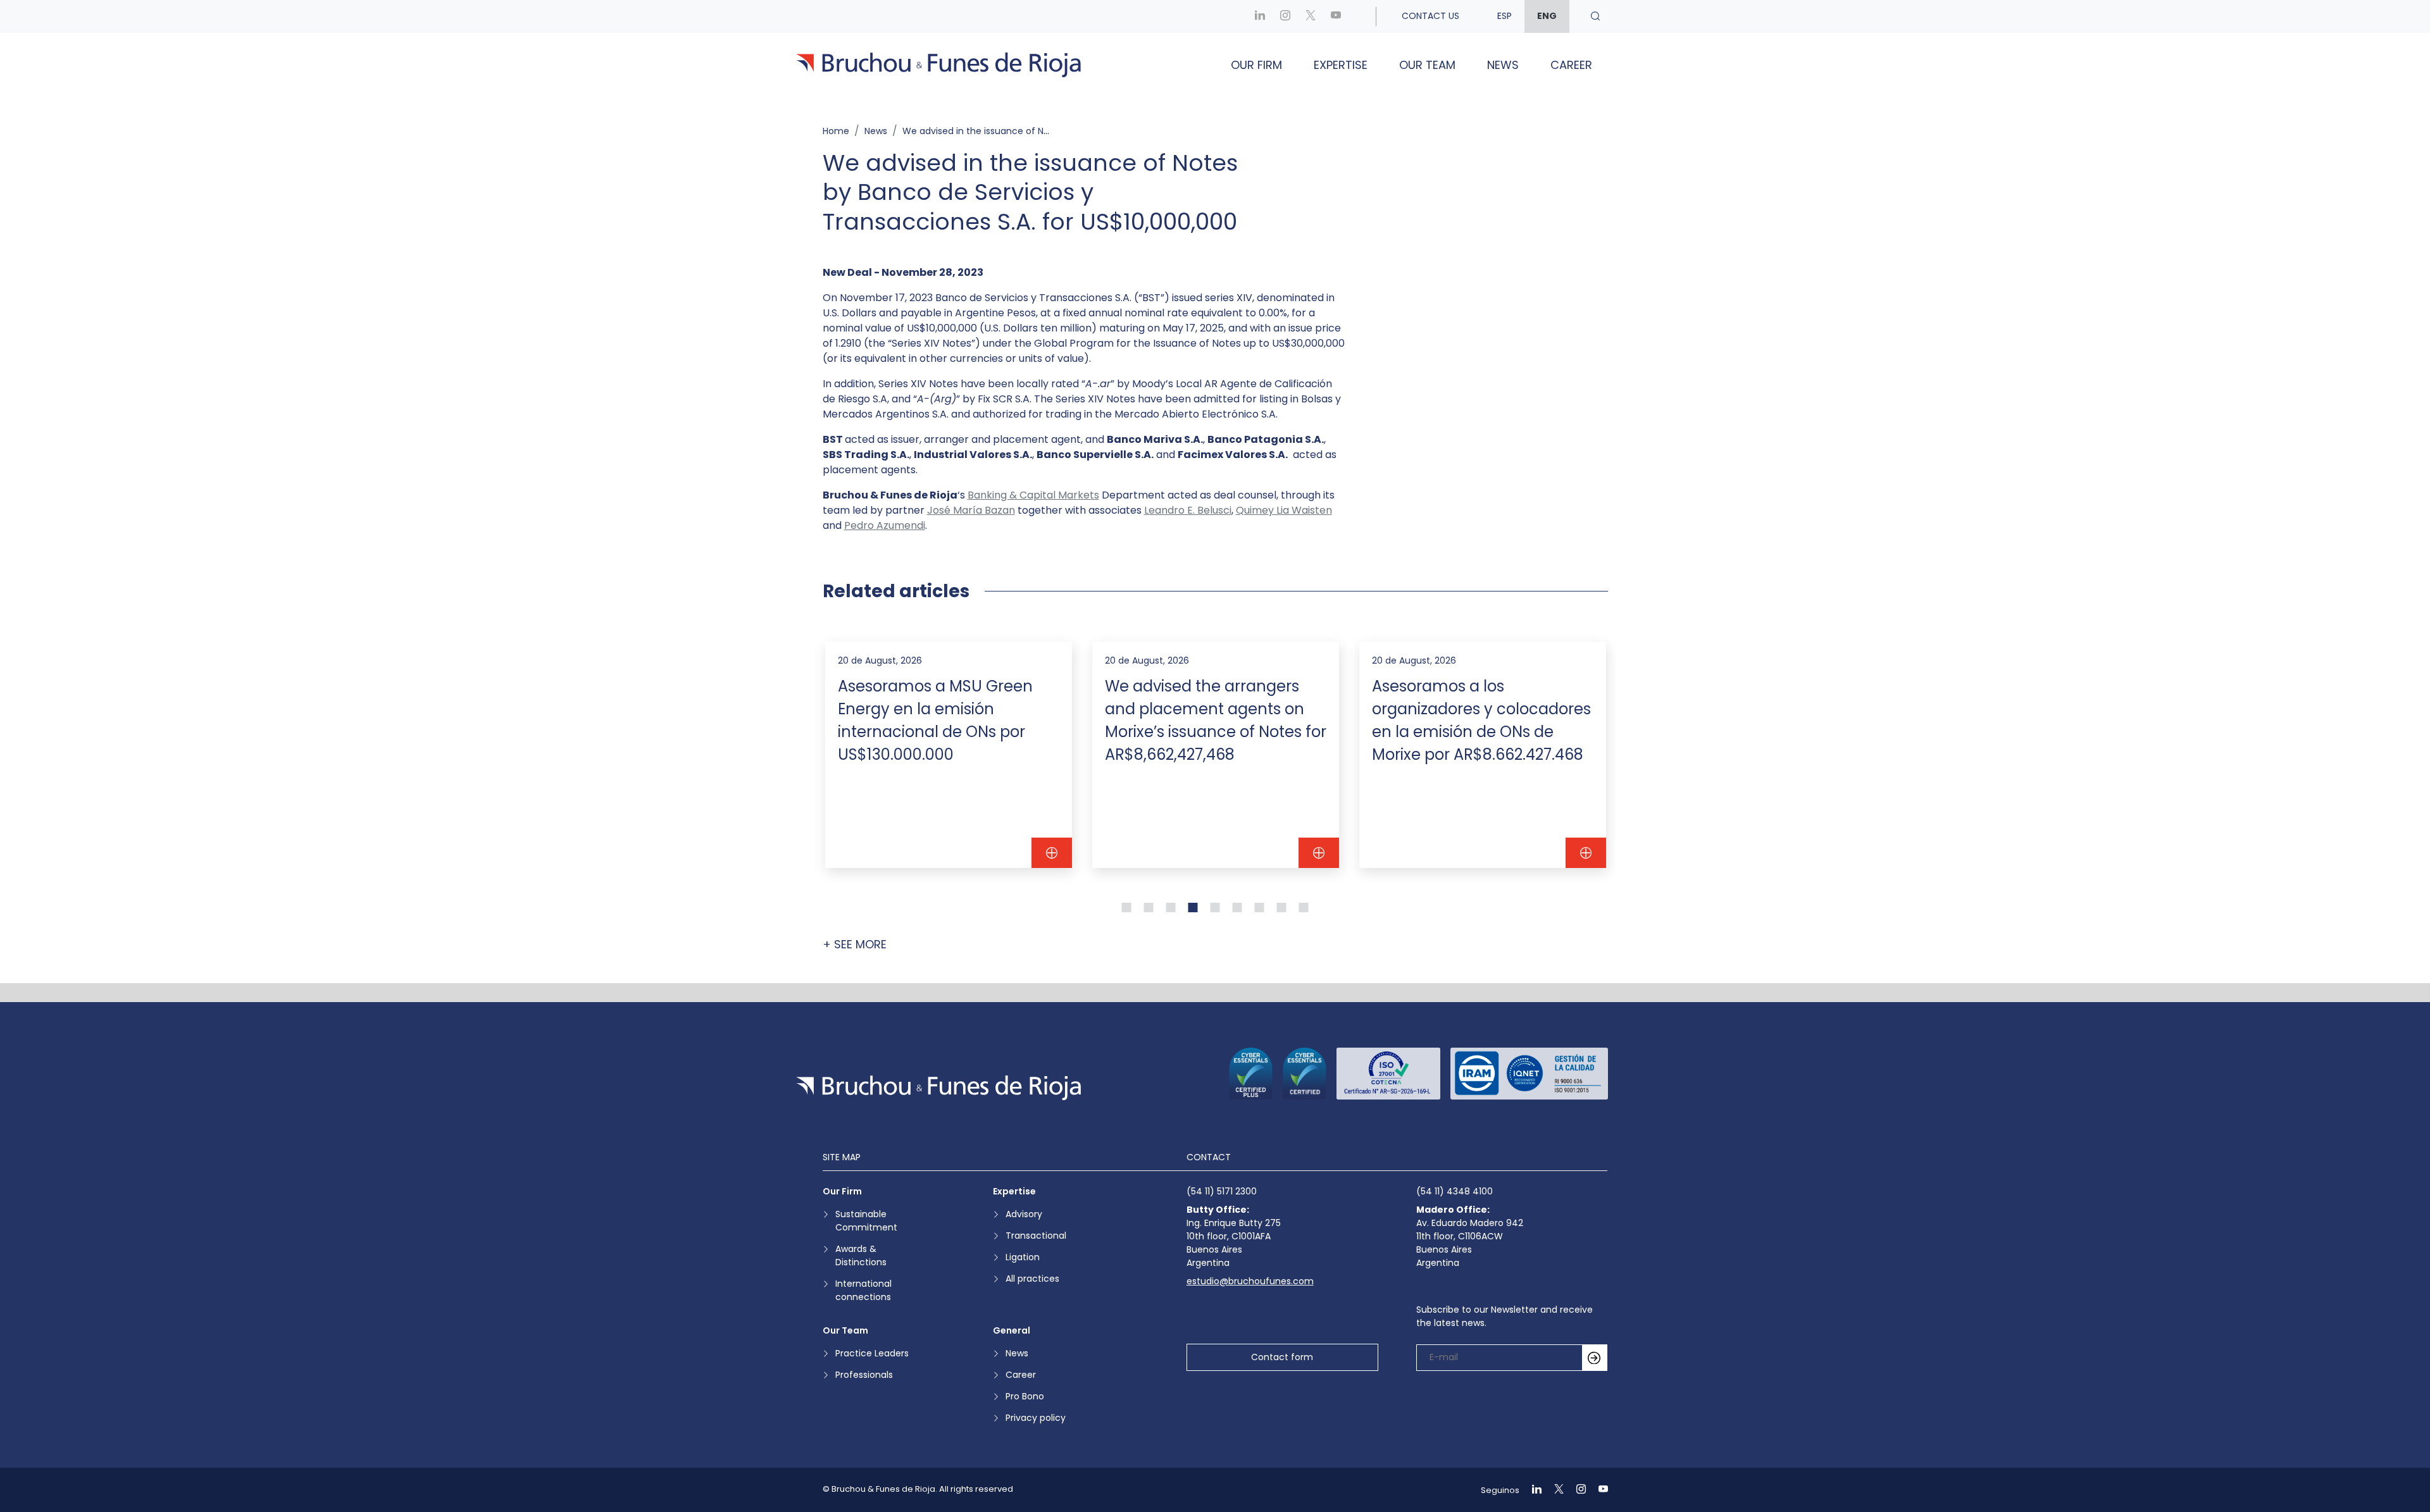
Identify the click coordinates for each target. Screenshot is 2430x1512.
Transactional (1036, 1236)
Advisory (1024, 1214)
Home (836, 131)
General (1012, 1330)
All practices (1032, 1279)
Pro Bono (1025, 1396)
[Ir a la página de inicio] (938, 1088)
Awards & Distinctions (861, 1255)
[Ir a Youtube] (1336, 16)
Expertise (1341, 65)
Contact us (1430, 16)
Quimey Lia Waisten (1284, 510)
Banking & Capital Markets (1033, 495)
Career (1571, 65)
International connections (863, 1290)
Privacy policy (1036, 1418)
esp (1505, 16)
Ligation (1023, 1257)
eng (1547, 16)
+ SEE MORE (855, 944)
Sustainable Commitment (866, 1221)
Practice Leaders (872, 1353)
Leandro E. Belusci (1188, 510)
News (1503, 65)
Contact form (1282, 1357)
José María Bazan (971, 510)
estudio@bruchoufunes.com (1250, 1281)
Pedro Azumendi (885, 525)
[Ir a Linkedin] (1260, 16)
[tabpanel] (949, 755)
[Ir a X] (1311, 16)
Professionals (864, 1375)
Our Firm (1256, 65)
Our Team (1427, 65)
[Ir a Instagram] (1285, 16)
